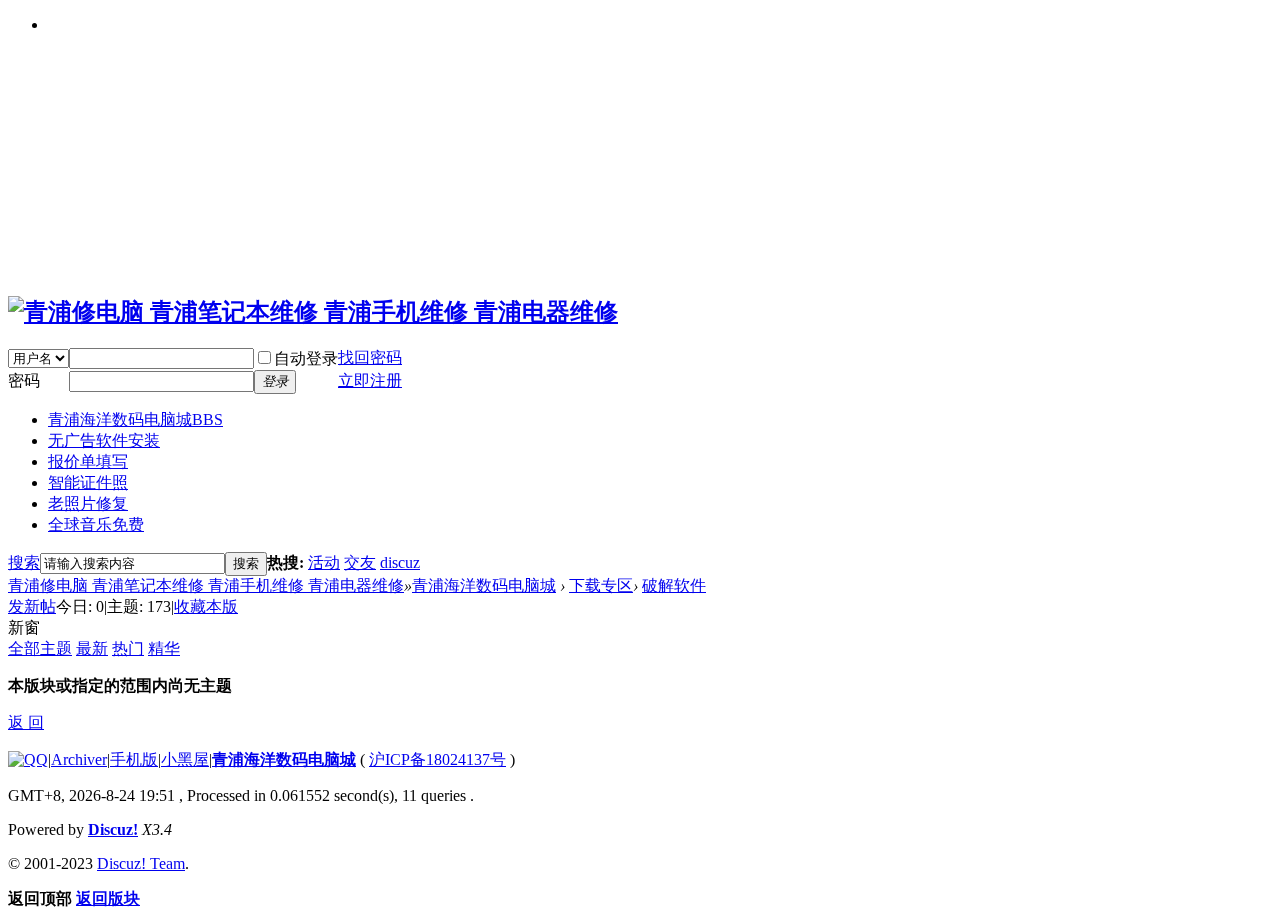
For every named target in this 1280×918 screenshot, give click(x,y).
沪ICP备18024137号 (437, 759)
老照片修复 (88, 503)
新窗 (24, 627)
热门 (128, 648)
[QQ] (28, 759)
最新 (92, 648)
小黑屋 (185, 759)
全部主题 (40, 648)
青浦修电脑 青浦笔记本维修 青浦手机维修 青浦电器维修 (206, 585)
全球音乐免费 (96, 524)
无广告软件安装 (104, 440)
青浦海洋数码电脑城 (135, 419)
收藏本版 (206, 606)
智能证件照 (88, 482)
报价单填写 (88, 461)
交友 (360, 562)
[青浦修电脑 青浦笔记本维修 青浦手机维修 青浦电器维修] (313, 312)
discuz (400, 562)
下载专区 (601, 585)
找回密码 (370, 357)
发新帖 (32, 606)
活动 (324, 562)
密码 (24, 380)
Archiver (79, 759)
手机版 (134, 759)
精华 (164, 648)
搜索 (24, 562)
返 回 (26, 722)
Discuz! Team (141, 863)
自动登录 (306, 358)
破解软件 (674, 585)
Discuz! (113, 829)
